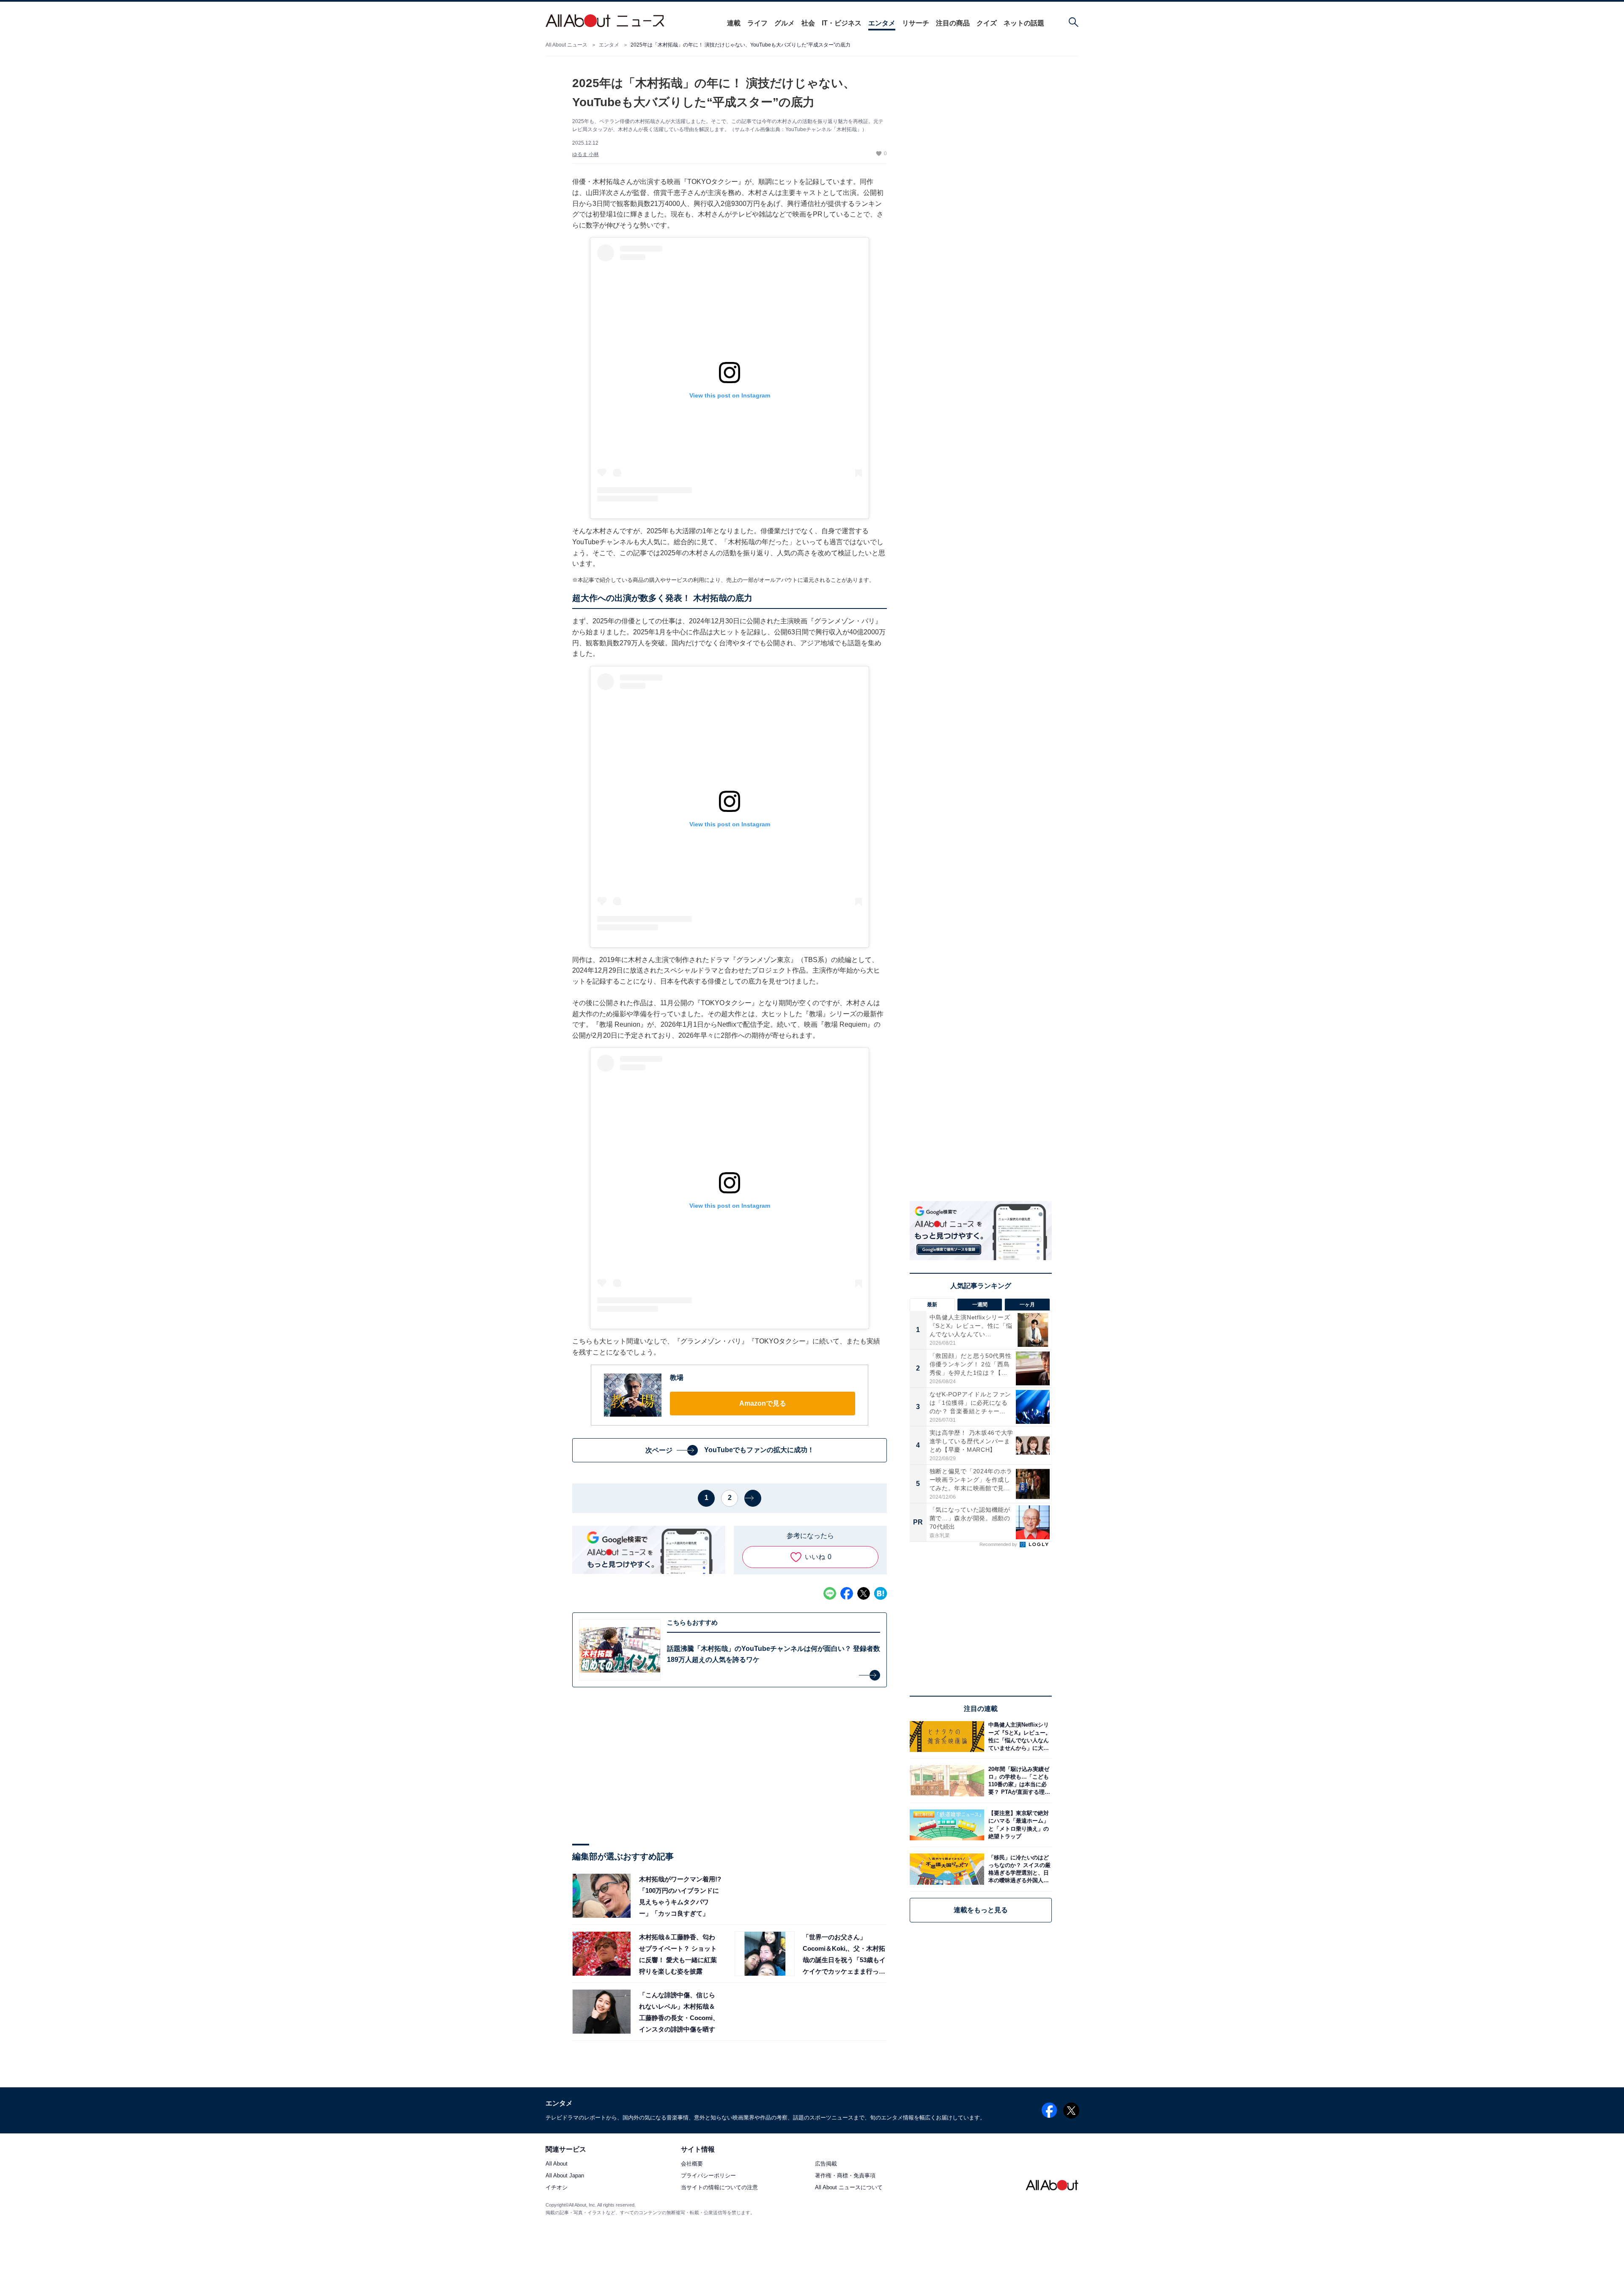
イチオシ (557, 2188)
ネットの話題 (1024, 23)
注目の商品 (953, 23)
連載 (734, 23)
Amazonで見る (763, 1403)
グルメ (785, 23)
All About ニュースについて (849, 2188)
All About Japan (565, 2176)
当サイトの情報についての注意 (719, 2188)
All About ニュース (566, 45)
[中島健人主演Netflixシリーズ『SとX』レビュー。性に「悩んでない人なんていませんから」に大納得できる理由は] (1018, 1737)
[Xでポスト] (864, 1593)
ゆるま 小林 (586, 154)
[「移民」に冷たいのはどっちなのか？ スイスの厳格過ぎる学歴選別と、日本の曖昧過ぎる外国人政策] (1018, 1869)
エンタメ (882, 23)
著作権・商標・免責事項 (845, 2176)
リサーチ (916, 23)
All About (557, 2164)
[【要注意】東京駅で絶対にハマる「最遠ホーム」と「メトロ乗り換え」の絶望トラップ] (1018, 1825)
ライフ (757, 23)
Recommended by (999, 1544)
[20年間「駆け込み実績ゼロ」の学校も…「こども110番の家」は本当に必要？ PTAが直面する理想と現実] (1018, 1781)
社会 (808, 23)
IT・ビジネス (842, 23)
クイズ (987, 23)
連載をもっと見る (981, 1910)
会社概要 (692, 2164)
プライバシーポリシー (708, 2176)
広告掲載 (826, 2164)
